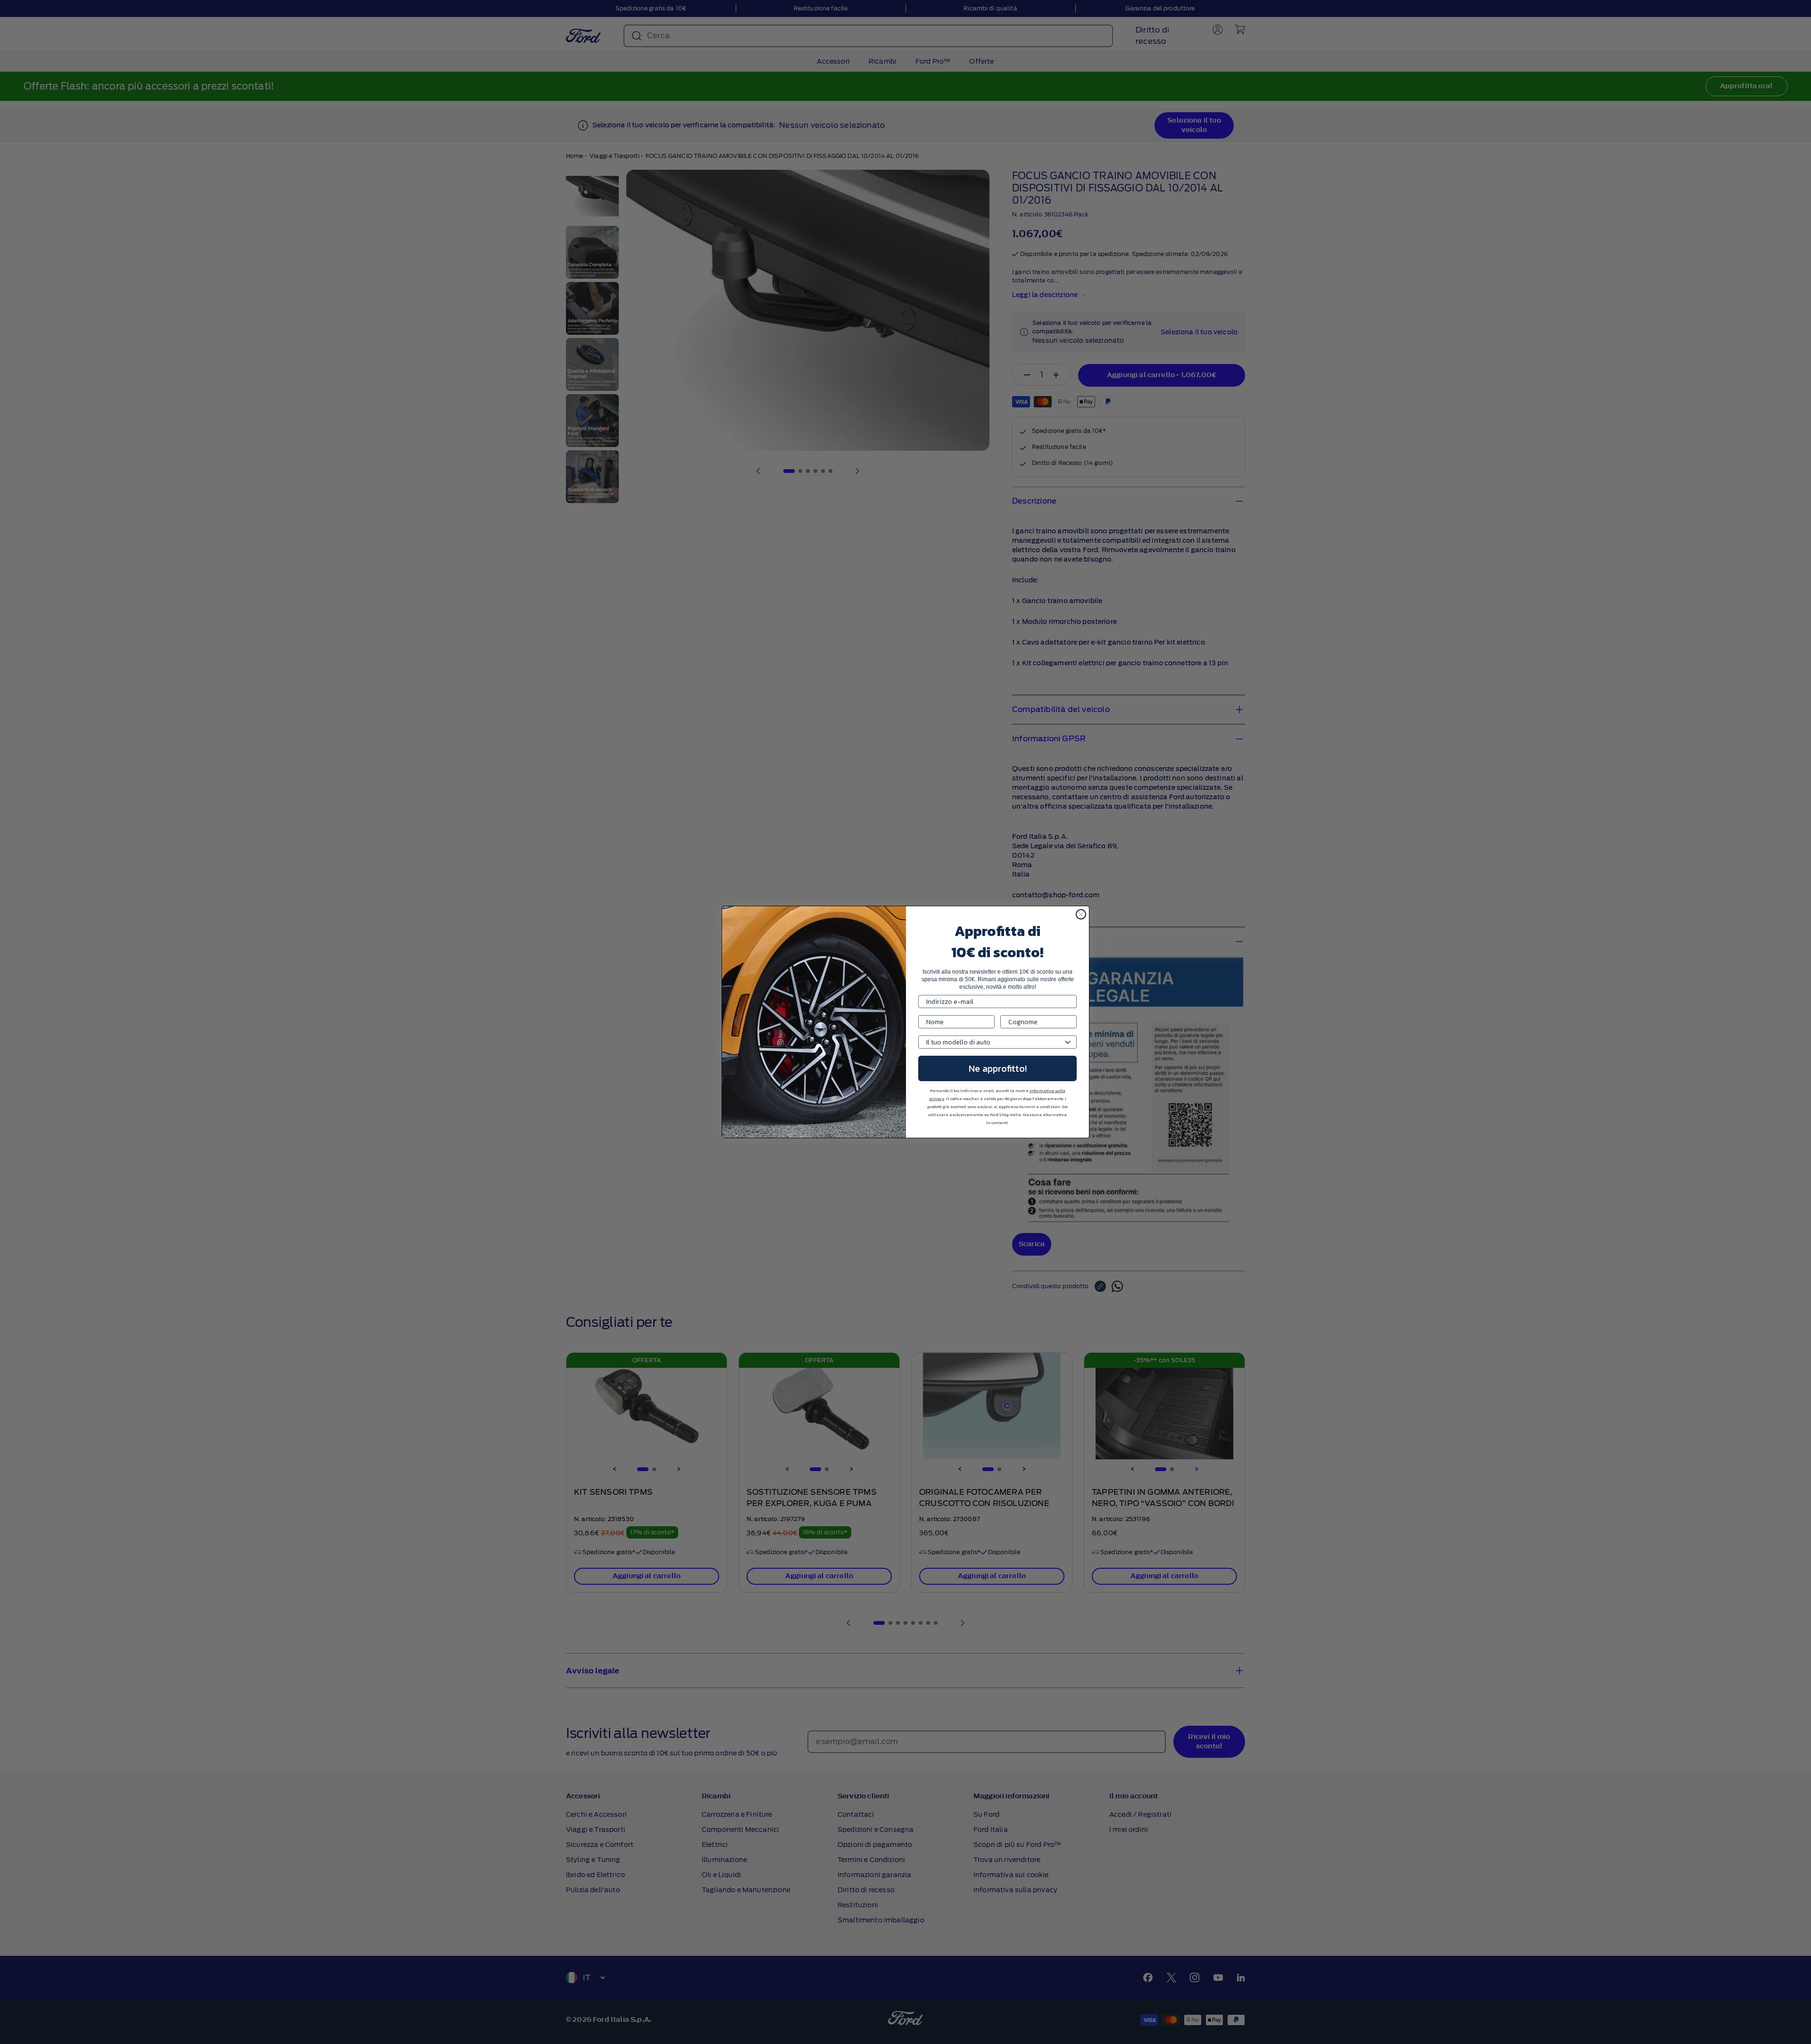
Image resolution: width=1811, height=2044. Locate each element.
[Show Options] (1068, 1042)
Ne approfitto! (998, 1068)
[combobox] (995, 1042)
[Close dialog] (1081, 914)
